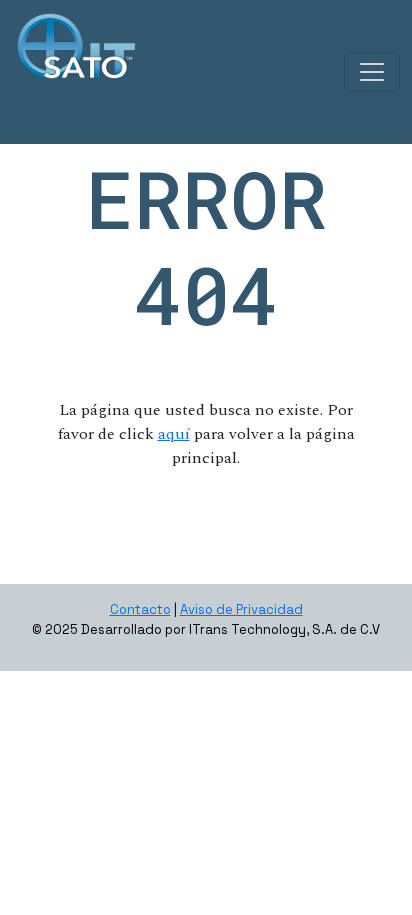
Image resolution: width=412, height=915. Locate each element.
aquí (174, 434)
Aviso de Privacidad (241, 609)
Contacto (140, 609)
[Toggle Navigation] (372, 72)
